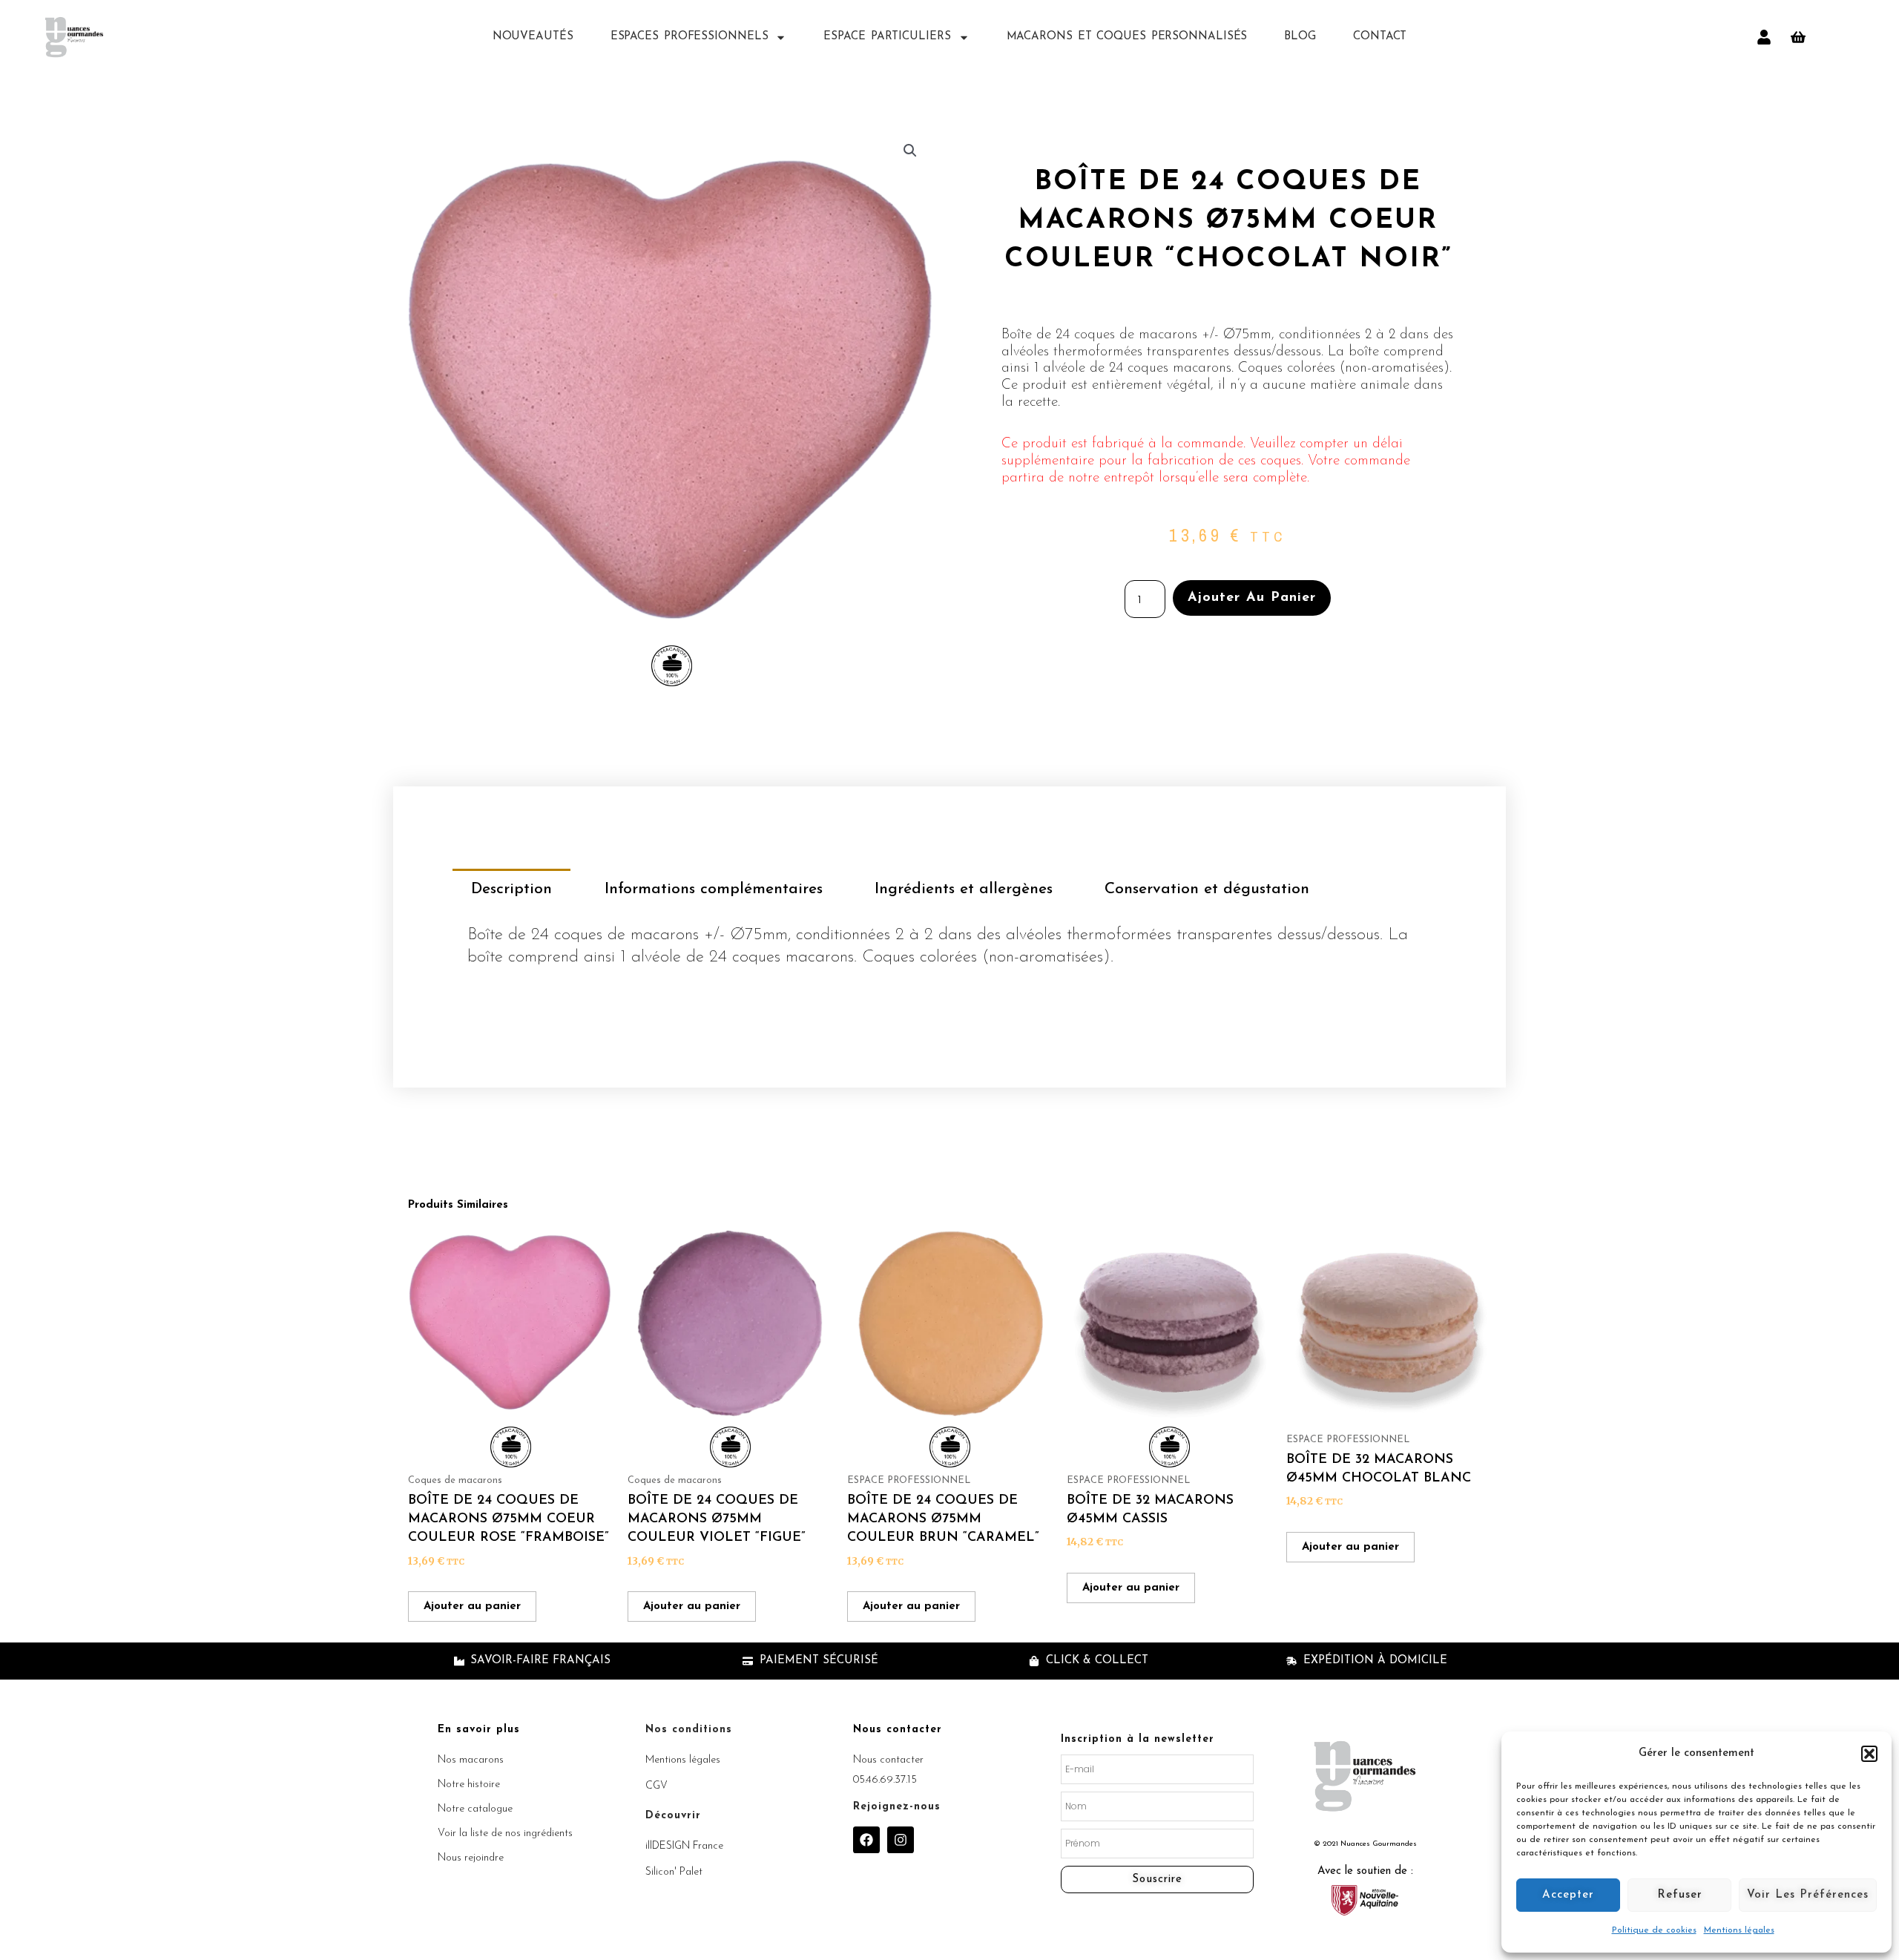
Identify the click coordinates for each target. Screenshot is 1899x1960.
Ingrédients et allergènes (964, 889)
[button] (1869, 1754)
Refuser (1680, 1895)
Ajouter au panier (1252, 598)
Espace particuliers (887, 37)
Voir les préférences (1808, 1895)
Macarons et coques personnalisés (1127, 37)
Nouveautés (533, 37)
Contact (1380, 37)
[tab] (511, 889)
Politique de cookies (1654, 1930)
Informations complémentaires (714, 889)
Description (511, 889)
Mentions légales (1739, 1930)
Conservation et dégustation (1207, 889)
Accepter (1568, 1895)
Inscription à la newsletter (1138, 1739)
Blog (1300, 37)
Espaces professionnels (690, 37)
